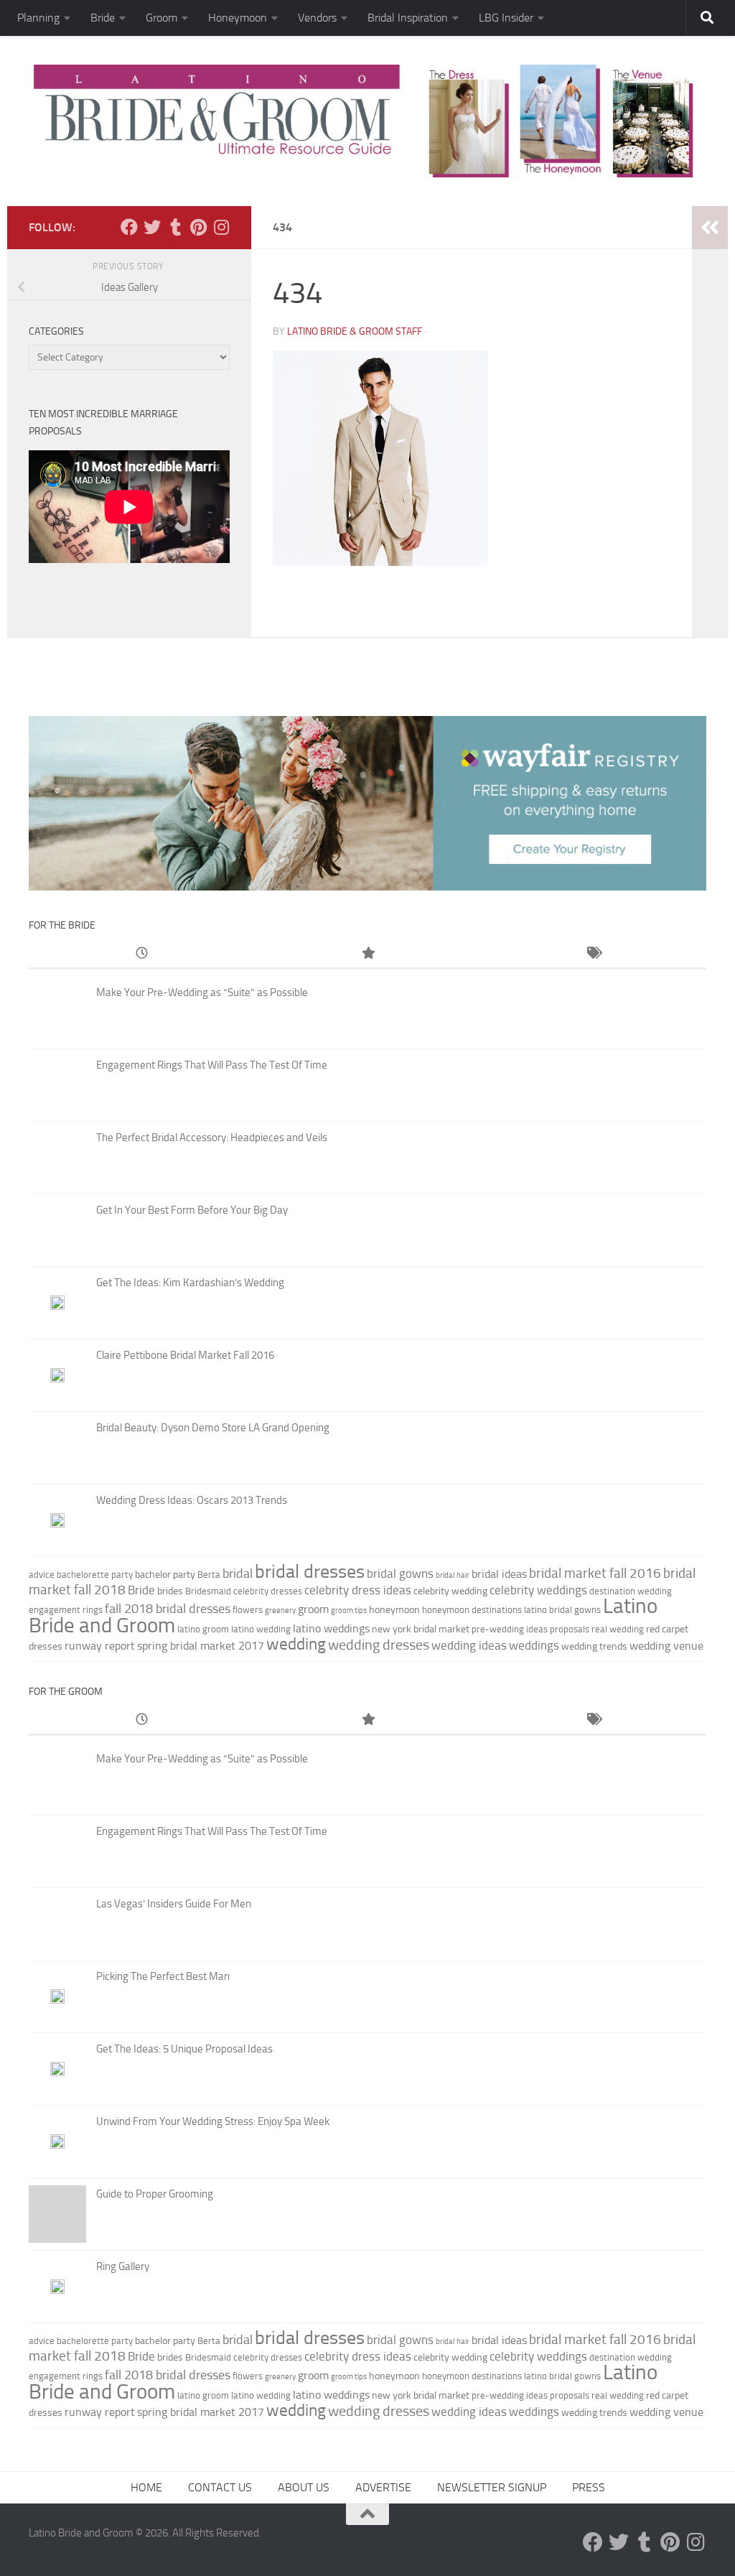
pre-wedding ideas (510, 1629)
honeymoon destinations (472, 1610)
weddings (534, 1645)
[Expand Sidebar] (710, 228)
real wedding (618, 1629)
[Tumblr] (175, 227)
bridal (238, 1573)
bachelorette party (95, 1575)
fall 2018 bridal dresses (168, 1609)
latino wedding (261, 1629)
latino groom (203, 1629)
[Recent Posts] (142, 954)
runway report (100, 1646)
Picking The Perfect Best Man (163, 1976)
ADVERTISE (383, 2487)
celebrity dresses (268, 1591)
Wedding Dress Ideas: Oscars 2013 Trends (192, 1500)
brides (170, 1591)
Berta (209, 1575)
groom (313, 1609)
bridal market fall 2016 (595, 1573)
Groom (161, 18)
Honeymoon (238, 18)
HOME (146, 2487)
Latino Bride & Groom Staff (355, 331)
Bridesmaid (208, 1591)
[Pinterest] (198, 227)
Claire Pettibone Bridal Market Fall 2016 (185, 1355)
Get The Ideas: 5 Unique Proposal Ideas (184, 2049)
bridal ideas (499, 1574)
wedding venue (666, 1646)
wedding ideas (469, 1645)
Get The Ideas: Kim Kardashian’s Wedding (190, 1283)
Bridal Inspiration (408, 18)
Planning (38, 18)
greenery (280, 1610)
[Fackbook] (129, 227)
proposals (570, 1629)
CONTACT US (220, 2487)
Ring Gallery (123, 2266)
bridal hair (453, 1575)
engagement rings (66, 1610)
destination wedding (631, 1591)
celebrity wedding (450, 1591)
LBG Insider (506, 18)
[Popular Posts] (368, 954)
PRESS (589, 2487)
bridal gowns (400, 1573)
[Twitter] (152, 227)
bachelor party (165, 1575)
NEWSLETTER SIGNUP (492, 2487)
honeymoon (394, 1610)
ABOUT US (304, 2487)
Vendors (317, 18)
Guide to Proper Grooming (155, 2194)
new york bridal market (421, 1629)
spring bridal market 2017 (201, 1646)
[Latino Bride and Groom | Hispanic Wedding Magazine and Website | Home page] (367, 121)
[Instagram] (221, 227)
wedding (296, 1644)
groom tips (349, 1610)
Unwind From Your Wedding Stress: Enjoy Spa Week (213, 2121)
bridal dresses (310, 1572)
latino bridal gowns (562, 1610)
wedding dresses (379, 1645)
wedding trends (594, 1646)
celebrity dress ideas (358, 1590)
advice (42, 1575)
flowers (248, 1610)
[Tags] (593, 954)
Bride (103, 18)
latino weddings (331, 1628)
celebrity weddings (538, 1590)
